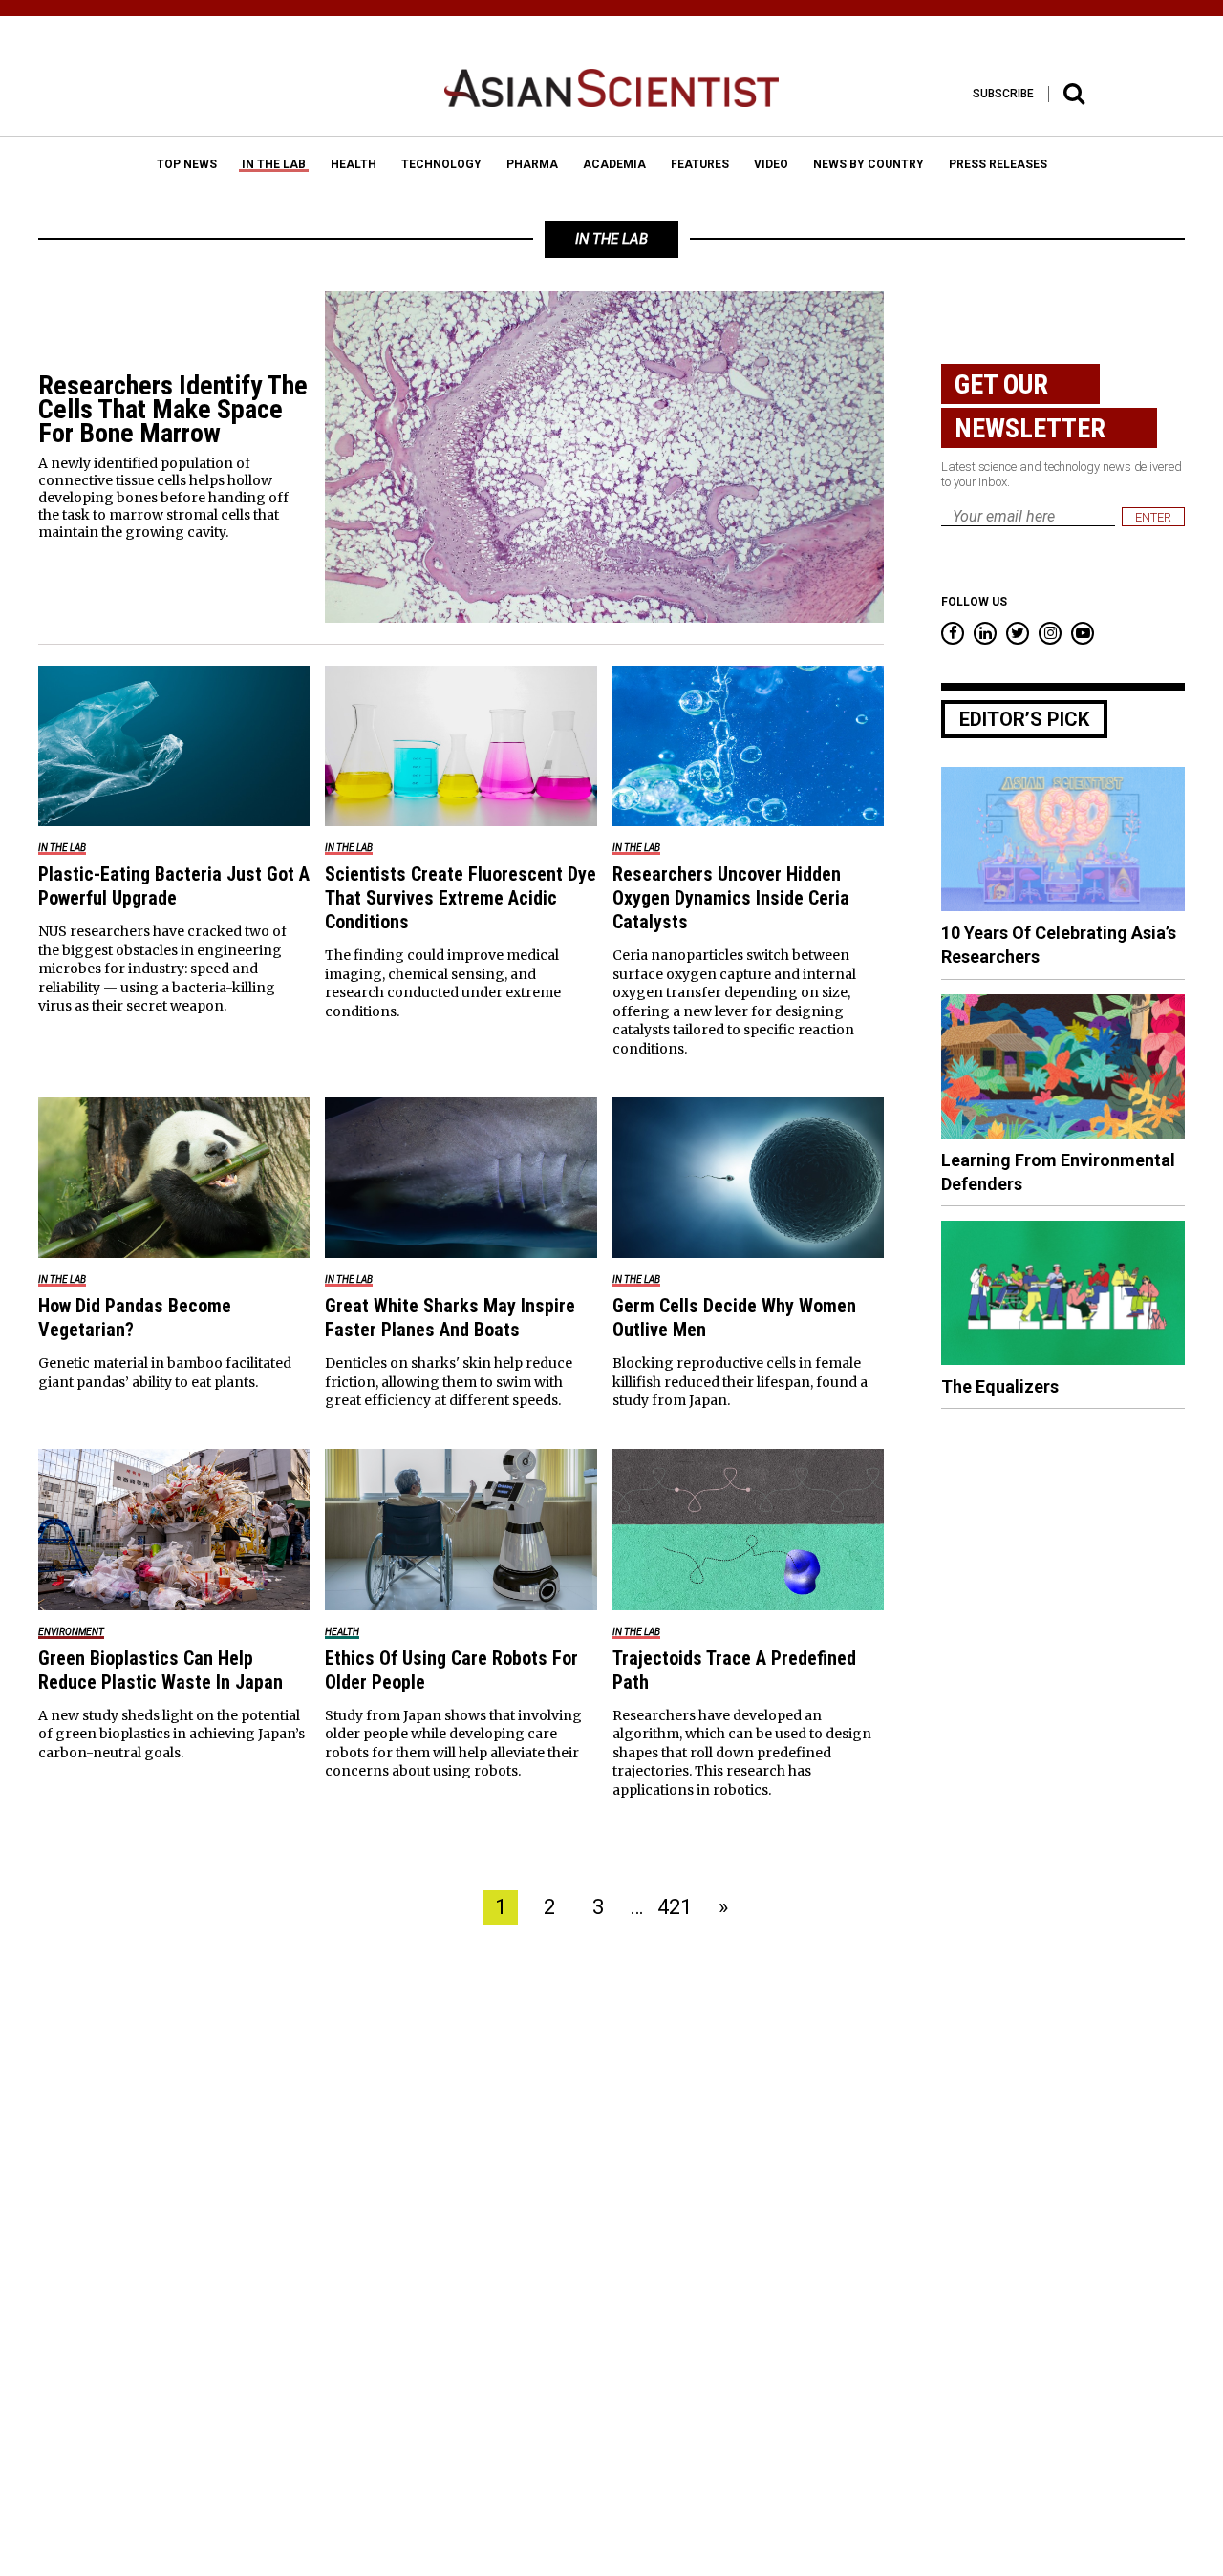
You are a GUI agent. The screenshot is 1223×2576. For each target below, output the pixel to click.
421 (675, 1907)
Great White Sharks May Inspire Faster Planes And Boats (450, 1318)
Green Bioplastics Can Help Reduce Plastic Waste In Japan (161, 1670)
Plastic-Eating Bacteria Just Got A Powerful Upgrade (174, 886)
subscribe (1003, 94)
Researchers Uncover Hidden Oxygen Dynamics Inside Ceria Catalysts (731, 898)
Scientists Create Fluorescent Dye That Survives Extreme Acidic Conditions (461, 898)
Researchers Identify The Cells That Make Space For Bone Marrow (173, 409)
